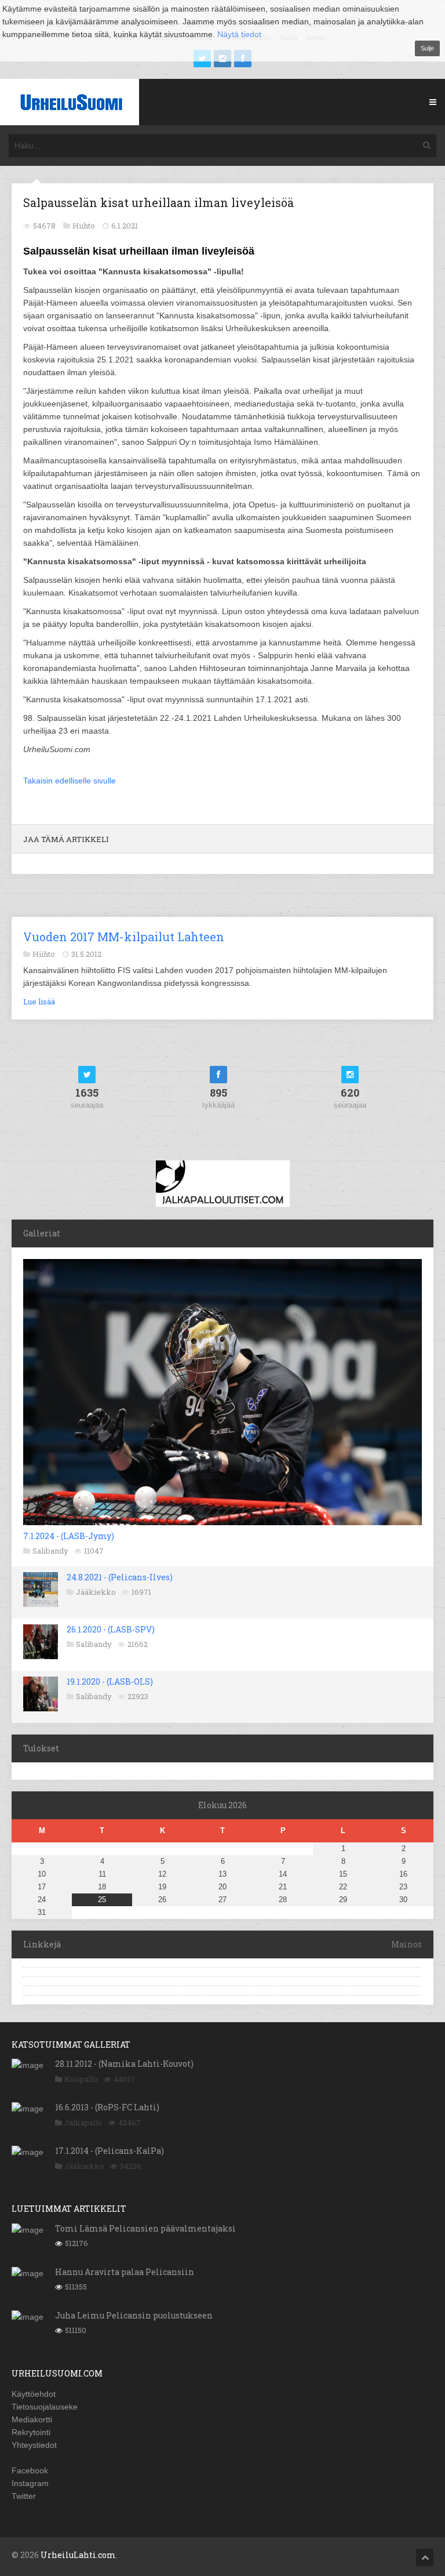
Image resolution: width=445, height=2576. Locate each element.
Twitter (24, 2496)
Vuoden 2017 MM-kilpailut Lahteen (124, 937)
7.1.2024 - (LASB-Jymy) (69, 1536)
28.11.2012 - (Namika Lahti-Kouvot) (124, 2064)
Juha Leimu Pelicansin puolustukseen (134, 2315)
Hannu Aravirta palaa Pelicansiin (125, 2272)
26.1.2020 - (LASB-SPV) (111, 1629)
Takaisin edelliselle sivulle (70, 781)
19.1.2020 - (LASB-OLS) (110, 1681)
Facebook (30, 2470)
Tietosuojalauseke (45, 2407)
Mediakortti (32, 2419)
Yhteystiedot (34, 2445)
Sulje (427, 48)
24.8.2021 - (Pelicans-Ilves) (120, 1577)
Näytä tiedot (239, 34)
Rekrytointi (31, 2432)
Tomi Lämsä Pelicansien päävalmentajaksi (145, 2228)
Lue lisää (39, 1002)
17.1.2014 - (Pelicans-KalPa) (110, 2151)
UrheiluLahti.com (78, 2555)
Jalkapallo (83, 2123)
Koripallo (81, 2079)
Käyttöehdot (34, 2394)
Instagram (30, 2483)
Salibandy (50, 1551)
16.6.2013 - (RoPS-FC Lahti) (107, 2107)
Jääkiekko (96, 1592)
